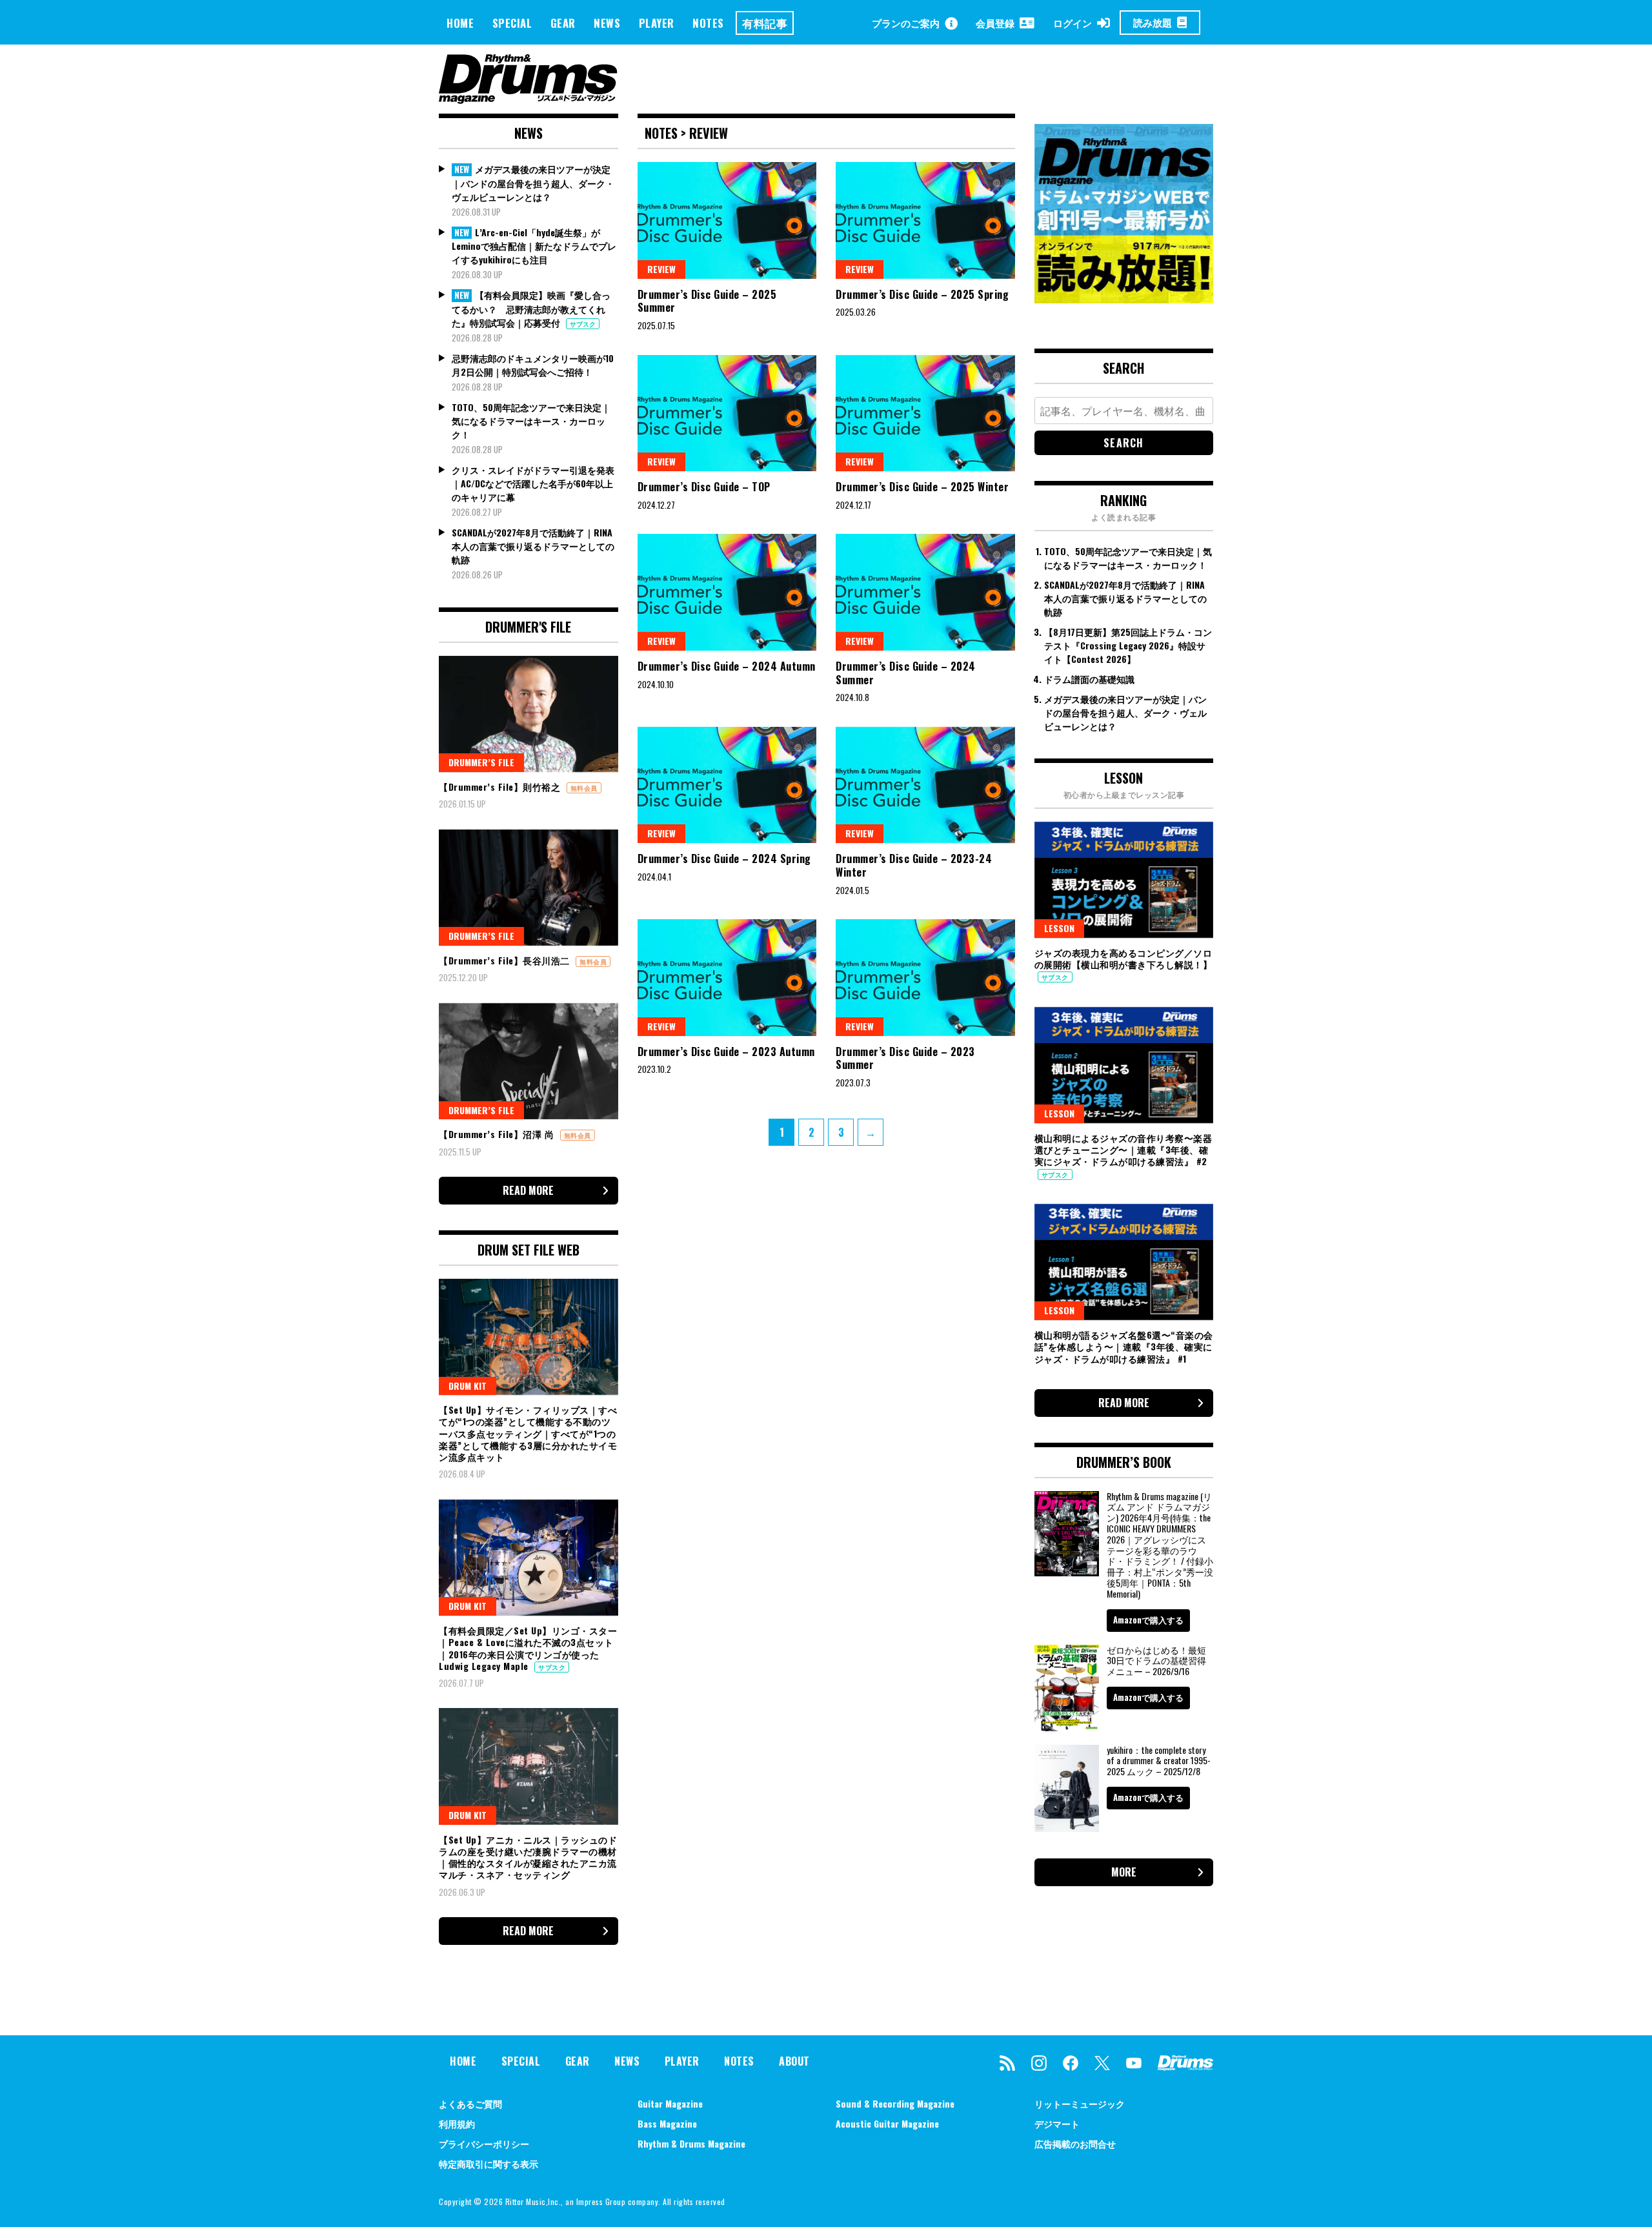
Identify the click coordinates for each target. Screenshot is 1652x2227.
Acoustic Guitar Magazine (887, 2123)
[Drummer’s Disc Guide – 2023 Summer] (925, 977)
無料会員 (584, 788)
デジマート (1057, 2123)
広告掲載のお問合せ (1075, 2143)
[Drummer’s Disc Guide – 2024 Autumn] (727, 592)
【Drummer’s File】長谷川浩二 (506, 960)
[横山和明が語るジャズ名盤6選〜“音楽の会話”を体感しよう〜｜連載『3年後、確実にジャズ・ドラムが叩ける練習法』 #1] (1124, 1262)
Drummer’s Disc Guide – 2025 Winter (922, 487)
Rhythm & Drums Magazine (691, 2143)
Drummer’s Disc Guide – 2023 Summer (905, 1058)
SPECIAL (512, 23)
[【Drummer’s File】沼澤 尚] (529, 1061)
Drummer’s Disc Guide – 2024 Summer (906, 673)
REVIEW (661, 269)
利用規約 (457, 2123)
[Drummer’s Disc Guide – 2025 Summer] (727, 220)
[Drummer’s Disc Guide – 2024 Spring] (727, 785)
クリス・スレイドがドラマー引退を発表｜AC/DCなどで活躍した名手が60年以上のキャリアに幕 (533, 483)
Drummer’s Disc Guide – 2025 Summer (707, 301)
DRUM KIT (468, 1386)
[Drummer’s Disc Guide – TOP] (727, 413)
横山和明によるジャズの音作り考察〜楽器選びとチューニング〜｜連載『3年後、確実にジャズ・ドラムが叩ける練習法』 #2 (1123, 1149)
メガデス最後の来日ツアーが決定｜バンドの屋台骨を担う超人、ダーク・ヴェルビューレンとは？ (533, 183)
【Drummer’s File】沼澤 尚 (498, 1134)
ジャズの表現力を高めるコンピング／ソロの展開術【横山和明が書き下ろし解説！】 (1123, 958)
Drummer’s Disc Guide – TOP (704, 487)
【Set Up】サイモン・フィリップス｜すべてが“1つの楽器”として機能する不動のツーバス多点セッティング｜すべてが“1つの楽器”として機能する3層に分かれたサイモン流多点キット (528, 1433)
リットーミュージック (1080, 2103)
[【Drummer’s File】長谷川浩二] (529, 888)
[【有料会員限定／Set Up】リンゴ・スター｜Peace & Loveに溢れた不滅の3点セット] (529, 1558)
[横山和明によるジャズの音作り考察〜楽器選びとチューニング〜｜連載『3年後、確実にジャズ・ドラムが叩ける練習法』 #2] (1124, 1065)
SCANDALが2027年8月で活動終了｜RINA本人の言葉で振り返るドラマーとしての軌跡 (533, 546)
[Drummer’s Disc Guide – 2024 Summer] (925, 592)
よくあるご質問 (470, 2103)
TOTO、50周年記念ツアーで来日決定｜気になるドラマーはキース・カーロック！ (531, 421)
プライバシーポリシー (484, 2143)
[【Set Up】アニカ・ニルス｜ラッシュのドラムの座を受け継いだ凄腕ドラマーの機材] (529, 1766)
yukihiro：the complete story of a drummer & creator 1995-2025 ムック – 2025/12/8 (1159, 1761)
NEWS (607, 23)
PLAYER (657, 23)
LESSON (1059, 928)
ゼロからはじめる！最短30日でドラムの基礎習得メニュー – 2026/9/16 (1156, 1661)
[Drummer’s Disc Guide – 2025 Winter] (925, 413)
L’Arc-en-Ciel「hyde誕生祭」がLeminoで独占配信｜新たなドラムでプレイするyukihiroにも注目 (534, 246)
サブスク (583, 324)
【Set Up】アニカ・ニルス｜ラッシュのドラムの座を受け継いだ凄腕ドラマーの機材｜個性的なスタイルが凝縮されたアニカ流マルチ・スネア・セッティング (528, 1857)
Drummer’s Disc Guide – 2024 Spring (724, 859)
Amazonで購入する (1148, 1620)
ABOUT (794, 2061)
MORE (1124, 1872)
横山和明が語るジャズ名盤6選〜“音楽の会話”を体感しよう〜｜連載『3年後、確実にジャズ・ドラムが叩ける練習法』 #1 (1124, 1346)
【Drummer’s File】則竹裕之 (501, 787)
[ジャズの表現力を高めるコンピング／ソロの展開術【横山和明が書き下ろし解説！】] (1124, 880)
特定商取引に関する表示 (489, 2163)
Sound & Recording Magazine (895, 2103)
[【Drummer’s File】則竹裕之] (529, 714)
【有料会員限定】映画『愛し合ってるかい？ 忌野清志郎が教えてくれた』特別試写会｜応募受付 (531, 309)
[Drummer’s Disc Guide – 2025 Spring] (925, 220)
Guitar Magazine (670, 2103)
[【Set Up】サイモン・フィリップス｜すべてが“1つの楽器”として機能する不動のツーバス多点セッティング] (529, 1337)
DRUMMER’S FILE (481, 762)
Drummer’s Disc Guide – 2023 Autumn (726, 1052)
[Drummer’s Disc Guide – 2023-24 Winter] (925, 785)
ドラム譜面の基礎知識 (1089, 679)
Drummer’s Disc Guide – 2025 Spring (922, 294)
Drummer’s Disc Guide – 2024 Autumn (727, 666)
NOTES (708, 23)
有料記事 (765, 23)
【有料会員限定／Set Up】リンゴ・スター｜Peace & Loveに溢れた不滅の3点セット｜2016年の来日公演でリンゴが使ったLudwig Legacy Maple (528, 1648)
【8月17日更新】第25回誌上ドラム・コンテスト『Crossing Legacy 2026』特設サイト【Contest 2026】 (1128, 645)
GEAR (563, 23)
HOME (460, 23)
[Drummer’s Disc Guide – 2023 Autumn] (727, 977)
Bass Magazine (667, 2123)
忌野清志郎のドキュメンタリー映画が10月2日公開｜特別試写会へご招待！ (533, 365)
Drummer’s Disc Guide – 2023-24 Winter (914, 865)
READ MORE (528, 1190)
